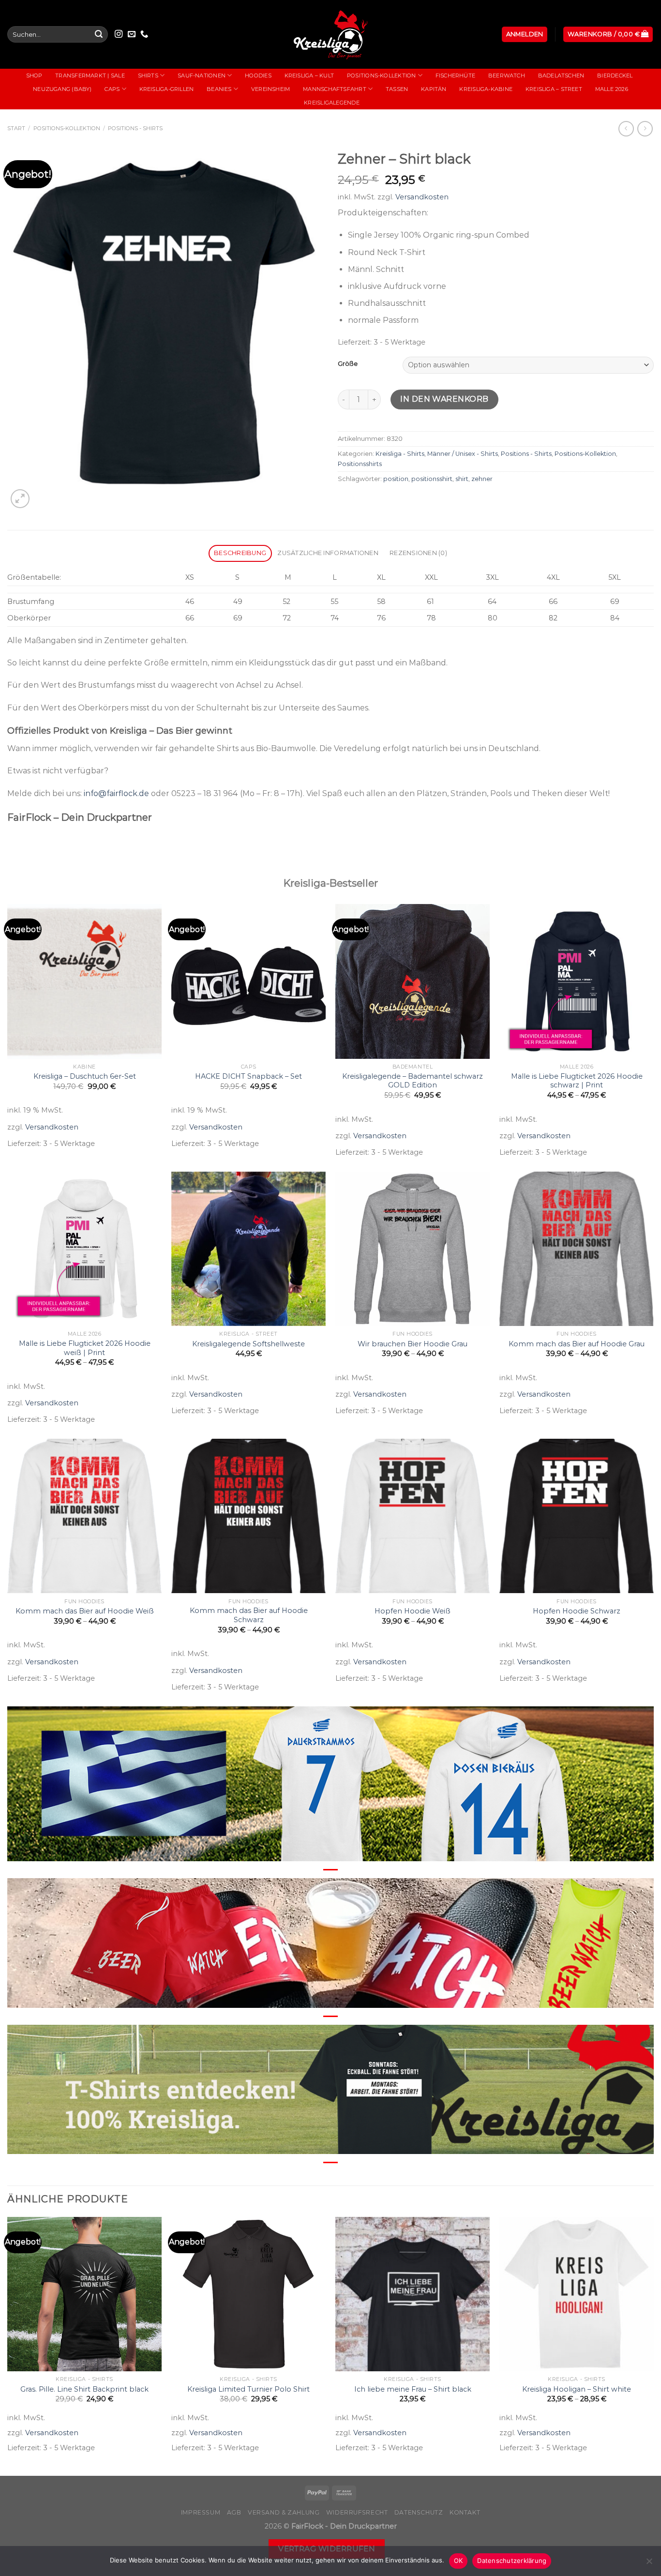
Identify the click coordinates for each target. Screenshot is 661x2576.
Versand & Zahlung (284, 2512)
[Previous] (8, 2345)
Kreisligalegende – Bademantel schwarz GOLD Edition (413, 1081)
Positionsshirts (360, 464)
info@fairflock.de (116, 793)
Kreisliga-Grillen (167, 89)
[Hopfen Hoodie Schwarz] (577, 1516)
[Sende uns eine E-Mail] (132, 34)
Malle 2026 (612, 89)
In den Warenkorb (444, 399)
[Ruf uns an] (144, 34)
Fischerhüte (455, 75)
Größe (348, 364)
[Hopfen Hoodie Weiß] (413, 1516)
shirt (462, 479)
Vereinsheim (270, 89)
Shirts (148, 75)
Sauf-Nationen (202, 75)
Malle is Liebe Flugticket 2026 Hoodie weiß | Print (85, 1348)
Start (16, 128)
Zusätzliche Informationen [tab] (328, 553)
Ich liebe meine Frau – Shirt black (413, 2389)
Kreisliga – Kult (309, 75)
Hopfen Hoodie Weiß (413, 1611)
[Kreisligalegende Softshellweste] (248, 1249)
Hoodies (258, 75)
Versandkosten (422, 197)
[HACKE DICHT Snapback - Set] (248, 981)
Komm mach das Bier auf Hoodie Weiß (85, 1611)
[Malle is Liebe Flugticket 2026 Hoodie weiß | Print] (84, 1249)
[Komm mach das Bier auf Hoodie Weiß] (84, 1516)
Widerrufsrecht (357, 2512)
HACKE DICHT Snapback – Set (248, 1076)
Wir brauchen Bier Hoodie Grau (413, 1344)
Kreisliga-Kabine (486, 89)
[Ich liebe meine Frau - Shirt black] (413, 2294)
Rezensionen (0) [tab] (418, 553)
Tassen (397, 89)
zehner (482, 479)
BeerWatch (507, 75)
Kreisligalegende (332, 103)
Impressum (201, 2512)
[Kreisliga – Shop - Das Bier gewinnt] (330, 34)
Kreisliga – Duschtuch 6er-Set (85, 1076)
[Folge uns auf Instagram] (119, 34)
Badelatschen (561, 75)
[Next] (653, 2345)
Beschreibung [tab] (240, 553)
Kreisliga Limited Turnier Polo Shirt (248, 2389)
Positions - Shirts (135, 128)
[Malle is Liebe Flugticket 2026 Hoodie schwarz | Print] (577, 981)
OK (458, 2561)
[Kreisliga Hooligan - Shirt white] (577, 2294)
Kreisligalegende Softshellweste (248, 1344)
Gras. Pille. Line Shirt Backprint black (84, 2389)
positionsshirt (432, 479)
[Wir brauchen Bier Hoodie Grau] (413, 1249)
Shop (34, 75)
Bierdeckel (615, 75)
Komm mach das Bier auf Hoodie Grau (577, 1344)
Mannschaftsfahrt (335, 89)
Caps (112, 89)
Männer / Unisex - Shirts (463, 454)
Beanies (219, 89)
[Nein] (649, 2564)
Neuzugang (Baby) (62, 89)
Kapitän (434, 89)
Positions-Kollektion (381, 75)
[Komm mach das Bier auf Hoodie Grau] (577, 1249)
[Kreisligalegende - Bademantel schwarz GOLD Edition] (413, 981)
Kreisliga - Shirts (400, 454)
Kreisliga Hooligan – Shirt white (577, 2389)
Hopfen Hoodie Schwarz (577, 1611)
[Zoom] (20, 499)
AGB (234, 2512)
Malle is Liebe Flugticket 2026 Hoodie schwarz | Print (577, 1081)
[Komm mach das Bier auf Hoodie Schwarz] (248, 1516)
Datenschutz (419, 2512)
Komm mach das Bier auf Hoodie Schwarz (249, 1615)
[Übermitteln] (99, 34)
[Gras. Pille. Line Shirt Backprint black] (84, 2294)
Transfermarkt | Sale (90, 75)
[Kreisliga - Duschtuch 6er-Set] (84, 981)
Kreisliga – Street (554, 89)
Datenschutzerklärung (512, 2561)
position (396, 479)
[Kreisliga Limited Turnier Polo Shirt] (248, 2294)
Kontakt (465, 2512)
